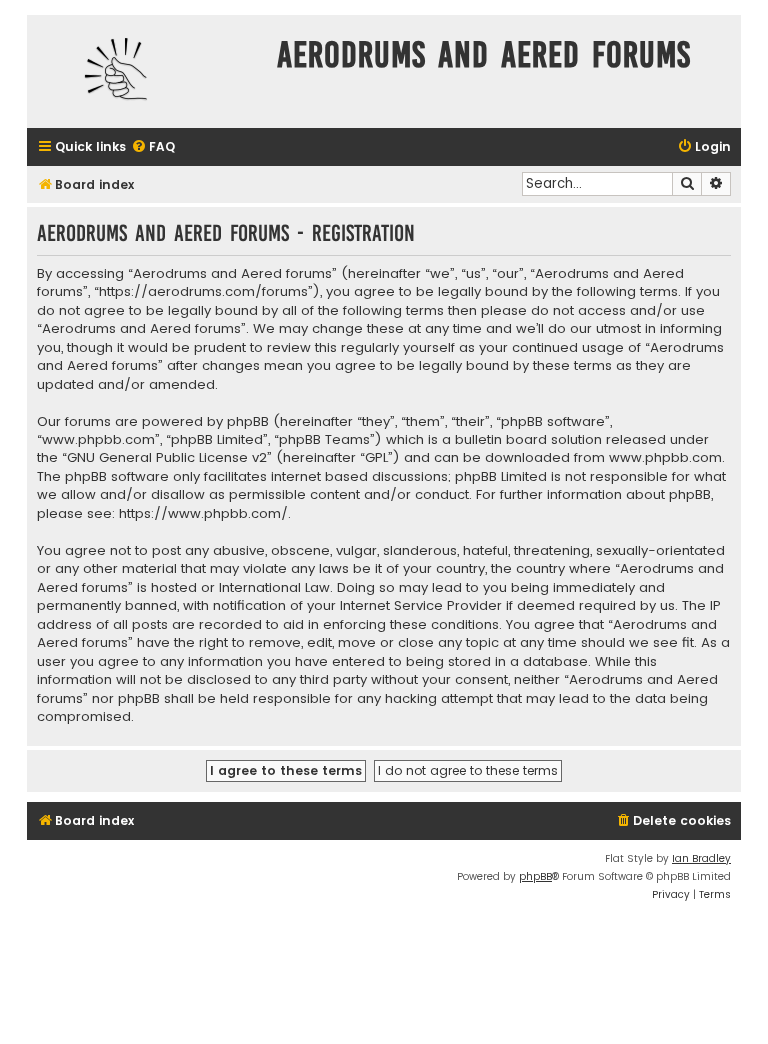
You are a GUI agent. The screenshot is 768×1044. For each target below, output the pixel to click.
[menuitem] (153, 147)
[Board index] (147, 71)
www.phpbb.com (665, 458)
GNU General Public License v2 (167, 458)
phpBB (535, 876)
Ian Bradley (701, 858)
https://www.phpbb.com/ (203, 514)
